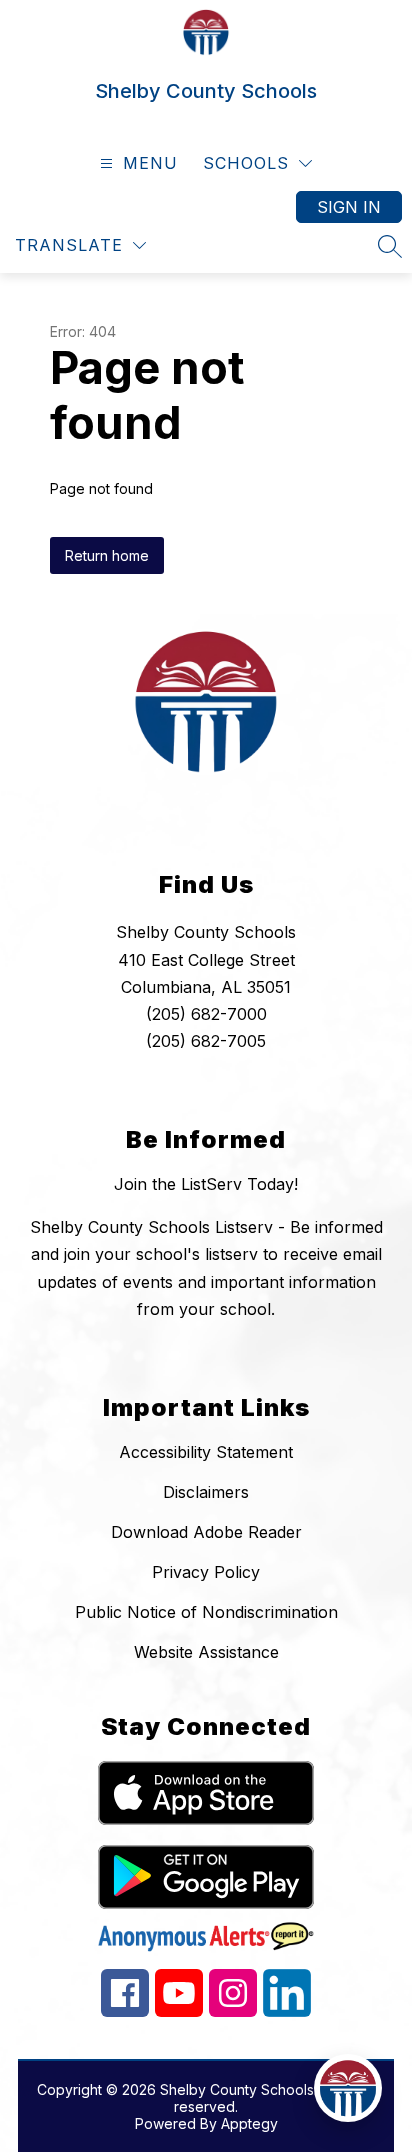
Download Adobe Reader (206, 1532)
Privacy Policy (206, 1572)
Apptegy (249, 2123)
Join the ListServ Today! (206, 1184)
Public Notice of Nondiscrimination (206, 1612)
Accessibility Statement (206, 1452)
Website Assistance (206, 1652)
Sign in (349, 207)
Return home (107, 555)
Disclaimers (206, 1492)
